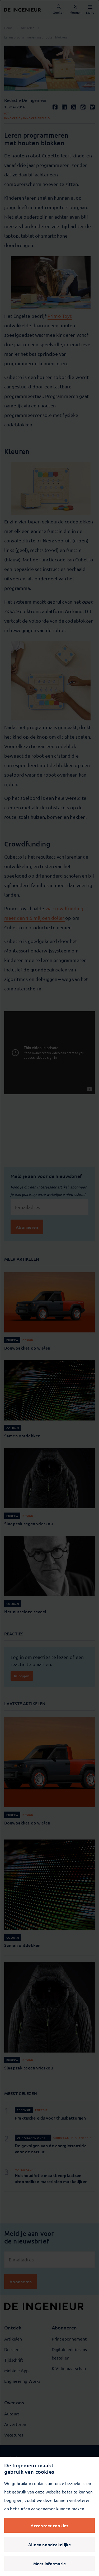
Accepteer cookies (49, 2525)
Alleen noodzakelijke (50, 2544)
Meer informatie (50, 2563)
